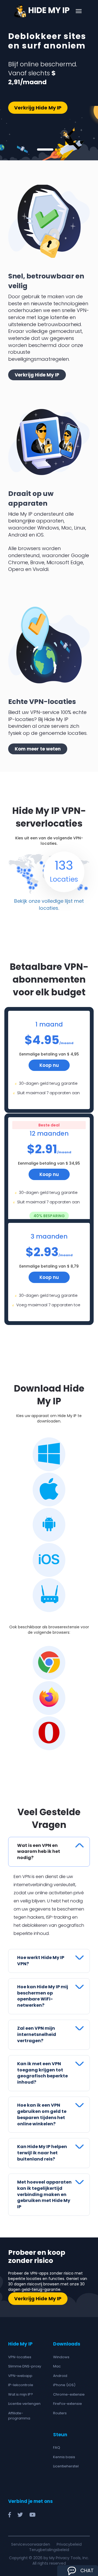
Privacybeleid (69, 2544)
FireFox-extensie (68, 2404)
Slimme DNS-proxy (25, 2366)
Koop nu (49, 1065)
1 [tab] (45, 150)
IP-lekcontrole (21, 2385)
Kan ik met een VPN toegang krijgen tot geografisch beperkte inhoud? (42, 2073)
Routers (60, 2413)
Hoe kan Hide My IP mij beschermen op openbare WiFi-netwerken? (43, 1996)
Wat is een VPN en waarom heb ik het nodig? (39, 1852)
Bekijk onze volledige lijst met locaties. (49, 904)
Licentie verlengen (24, 2404)
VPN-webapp (20, 2376)
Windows (61, 2357)
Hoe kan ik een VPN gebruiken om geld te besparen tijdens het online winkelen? (42, 2114)
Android (60, 2376)
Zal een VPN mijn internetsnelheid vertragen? (37, 2034)
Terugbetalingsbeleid (49, 2550)
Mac (57, 2366)
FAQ (57, 2447)
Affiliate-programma (19, 2416)
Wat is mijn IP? (21, 2394)
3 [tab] (60, 150)
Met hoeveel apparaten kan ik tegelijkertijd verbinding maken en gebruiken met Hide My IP (44, 2194)
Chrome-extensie (69, 2394)
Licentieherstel (66, 2466)
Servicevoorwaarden (31, 2544)
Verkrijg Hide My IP (38, 108)
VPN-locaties (20, 2357)
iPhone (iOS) (64, 2385)
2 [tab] (56, 150)
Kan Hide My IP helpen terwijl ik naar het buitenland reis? (42, 2153)
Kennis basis (64, 2457)
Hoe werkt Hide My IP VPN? (41, 1961)
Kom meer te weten (38, 749)
